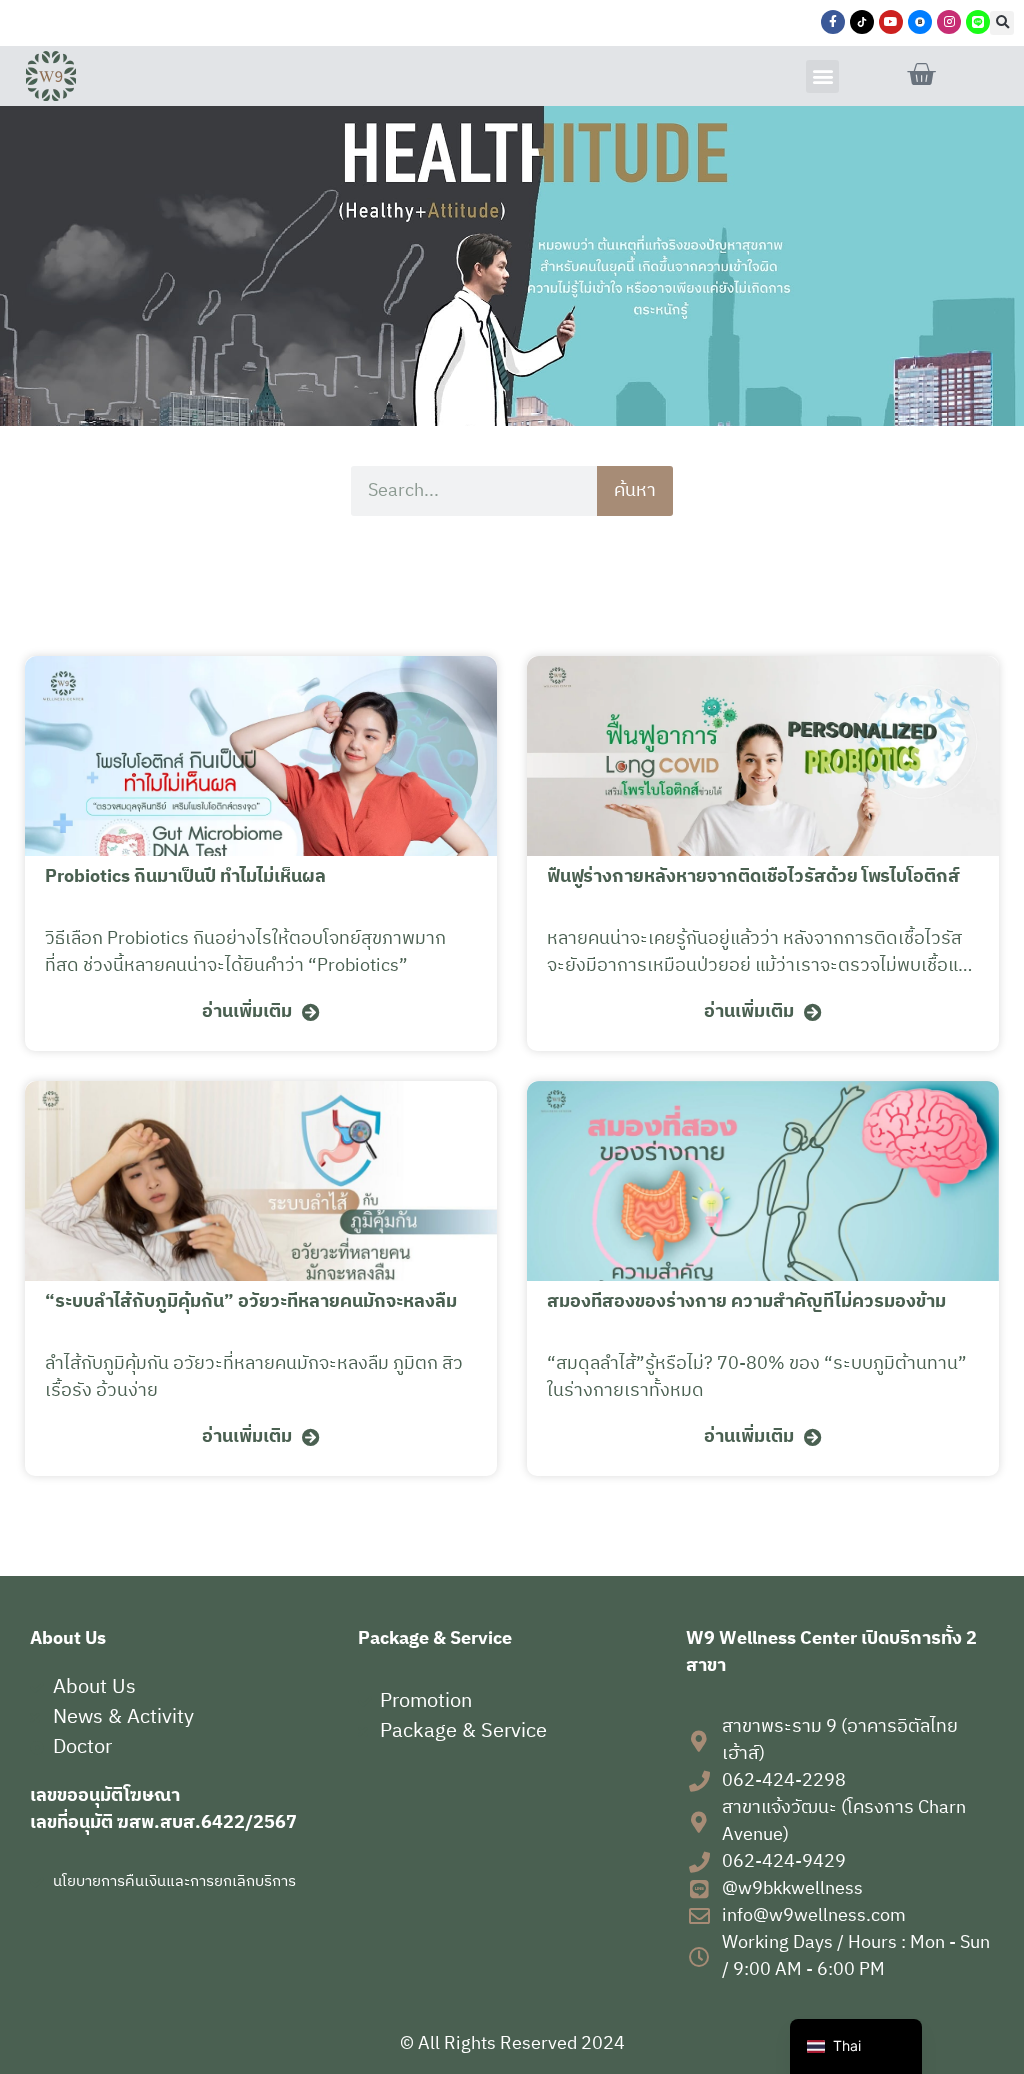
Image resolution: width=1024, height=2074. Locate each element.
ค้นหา (635, 491)
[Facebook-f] (833, 22)
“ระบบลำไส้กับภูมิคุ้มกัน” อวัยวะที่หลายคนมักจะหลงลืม (251, 1302)
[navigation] (856, 2046)
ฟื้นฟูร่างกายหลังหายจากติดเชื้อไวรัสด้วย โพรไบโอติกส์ (753, 877)
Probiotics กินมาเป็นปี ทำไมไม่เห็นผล (185, 877)
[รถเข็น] (921, 75)
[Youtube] (891, 22)
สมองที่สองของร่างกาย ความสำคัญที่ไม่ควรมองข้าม (746, 1302)
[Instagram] (949, 22)
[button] (1002, 23)
